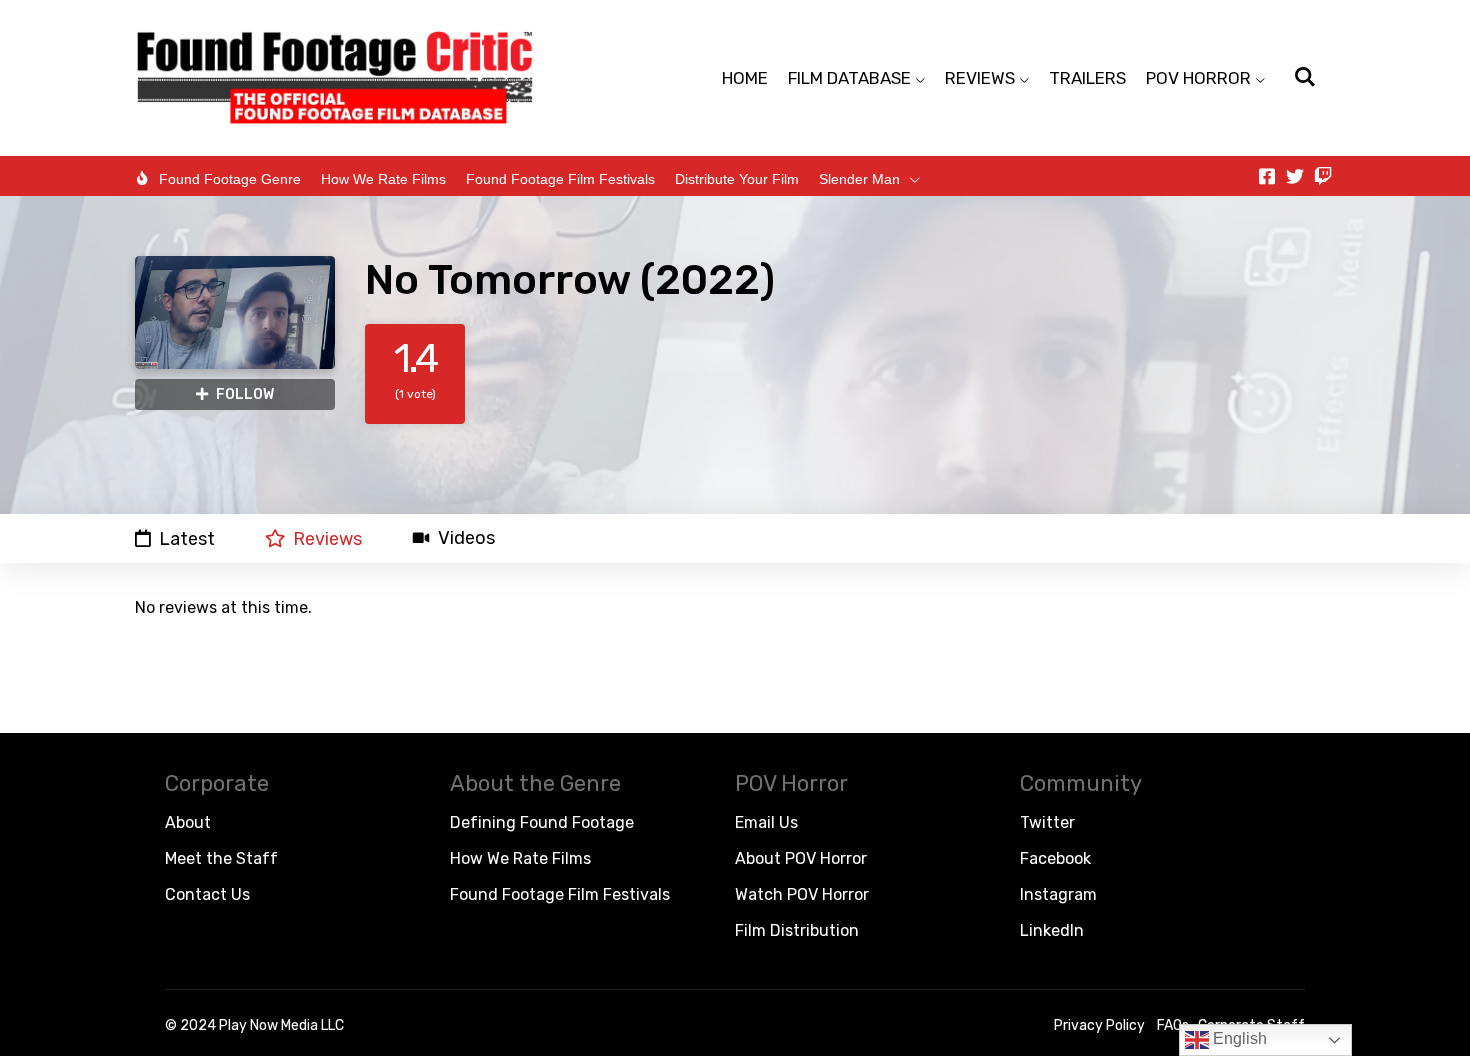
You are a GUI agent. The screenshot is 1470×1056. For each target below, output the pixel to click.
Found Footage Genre (230, 179)
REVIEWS (980, 78)
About (188, 822)
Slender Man (859, 179)
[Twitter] (1295, 176)
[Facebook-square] (1267, 176)
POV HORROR (1198, 78)
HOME (745, 78)
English (1238, 1038)
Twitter (1047, 822)
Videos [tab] (466, 538)
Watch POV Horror (802, 894)
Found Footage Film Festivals (560, 179)
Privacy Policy (1099, 1025)
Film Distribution (797, 930)
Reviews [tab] (327, 538)
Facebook (1055, 858)
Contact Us (207, 894)
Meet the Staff (221, 858)
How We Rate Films (383, 179)
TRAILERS (1087, 78)
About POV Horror (801, 858)
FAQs (1173, 1025)
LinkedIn (1052, 930)
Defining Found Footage (542, 822)
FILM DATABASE (849, 78)
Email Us (766, 822)
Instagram (1058, 894)
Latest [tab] (187, 538)
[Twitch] (1323, 176)
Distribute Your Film (737, 179)
